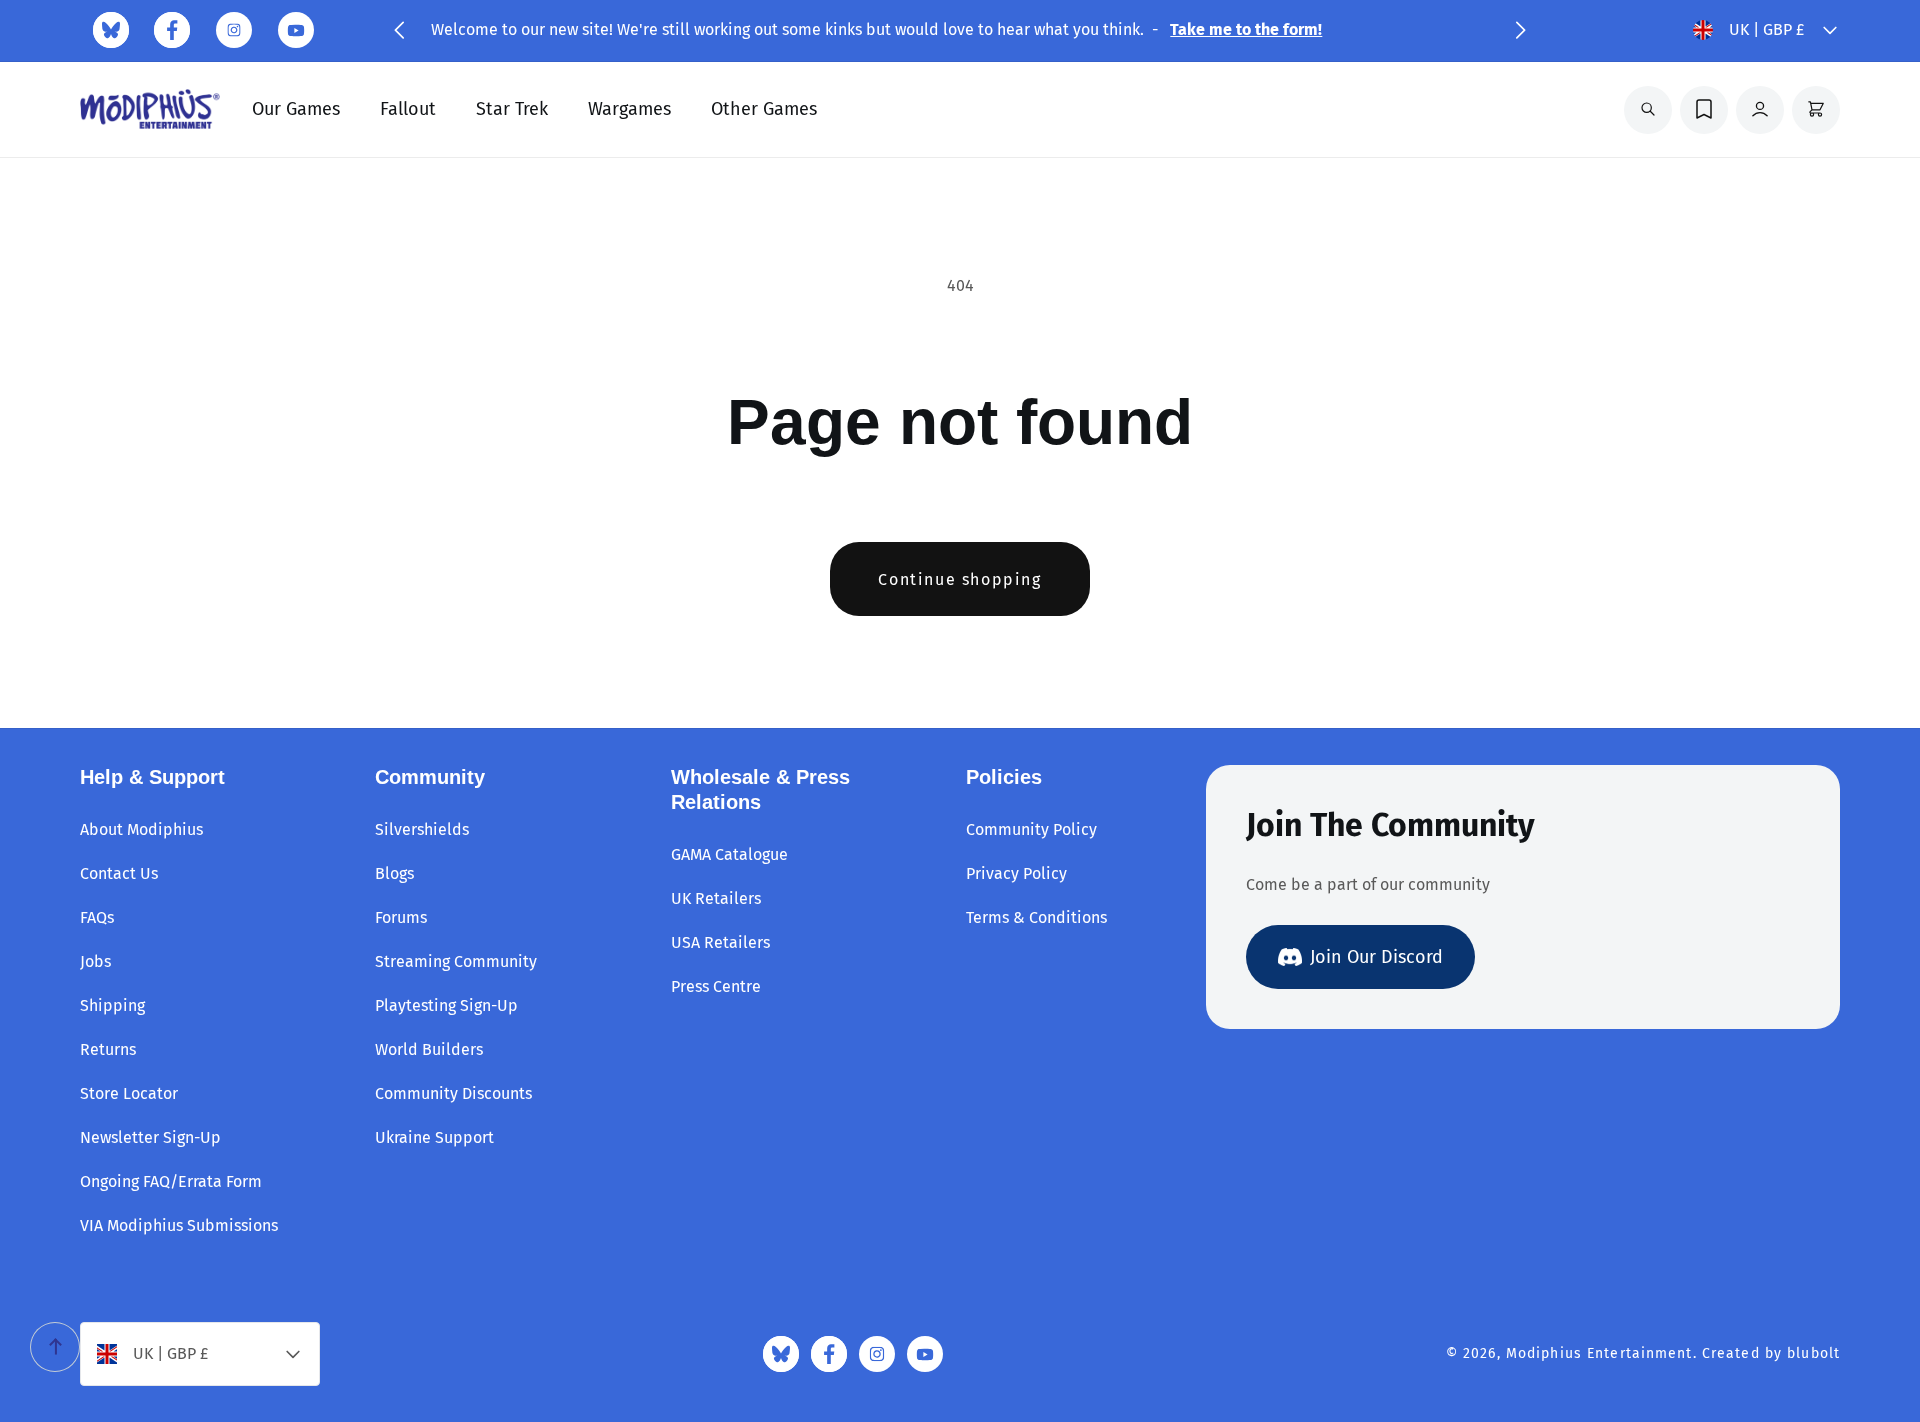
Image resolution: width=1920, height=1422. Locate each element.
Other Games (764, 109)
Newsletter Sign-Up (150, 1137)
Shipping (112, 1005)
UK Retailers (716, 898)
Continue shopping (959, 579)
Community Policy (1031, 829)
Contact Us (119, 873)
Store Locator (129, 1093)
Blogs (394, 873)
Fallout (408, 109)
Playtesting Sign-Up (446, 1005)
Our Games (296, 109)
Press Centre (716, 986)
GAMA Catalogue (729, 854)
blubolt (1813, 1353)
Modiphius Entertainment (1599, 1353)
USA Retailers (720, 942)
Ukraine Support (434, 1137)
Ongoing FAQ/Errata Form (171, 1181)
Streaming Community (456, 961)
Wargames (629, 109)
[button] (399, 30)
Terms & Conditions (1036, 917)
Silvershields (422, 829)
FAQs (97, 917)
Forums (401, 917)
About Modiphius (141, 829)
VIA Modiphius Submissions (179, 1225)
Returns (108, 1049)
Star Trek (512, 109)
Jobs (95, 961)
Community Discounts (453, 1093)
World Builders (429, 1049)
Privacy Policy (1016, 873)
